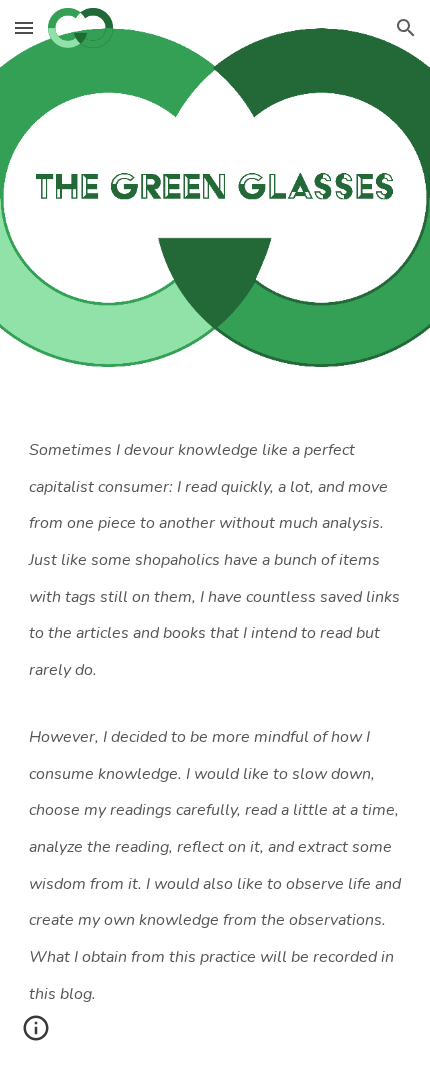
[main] (215, 737)
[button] (24, 27)
